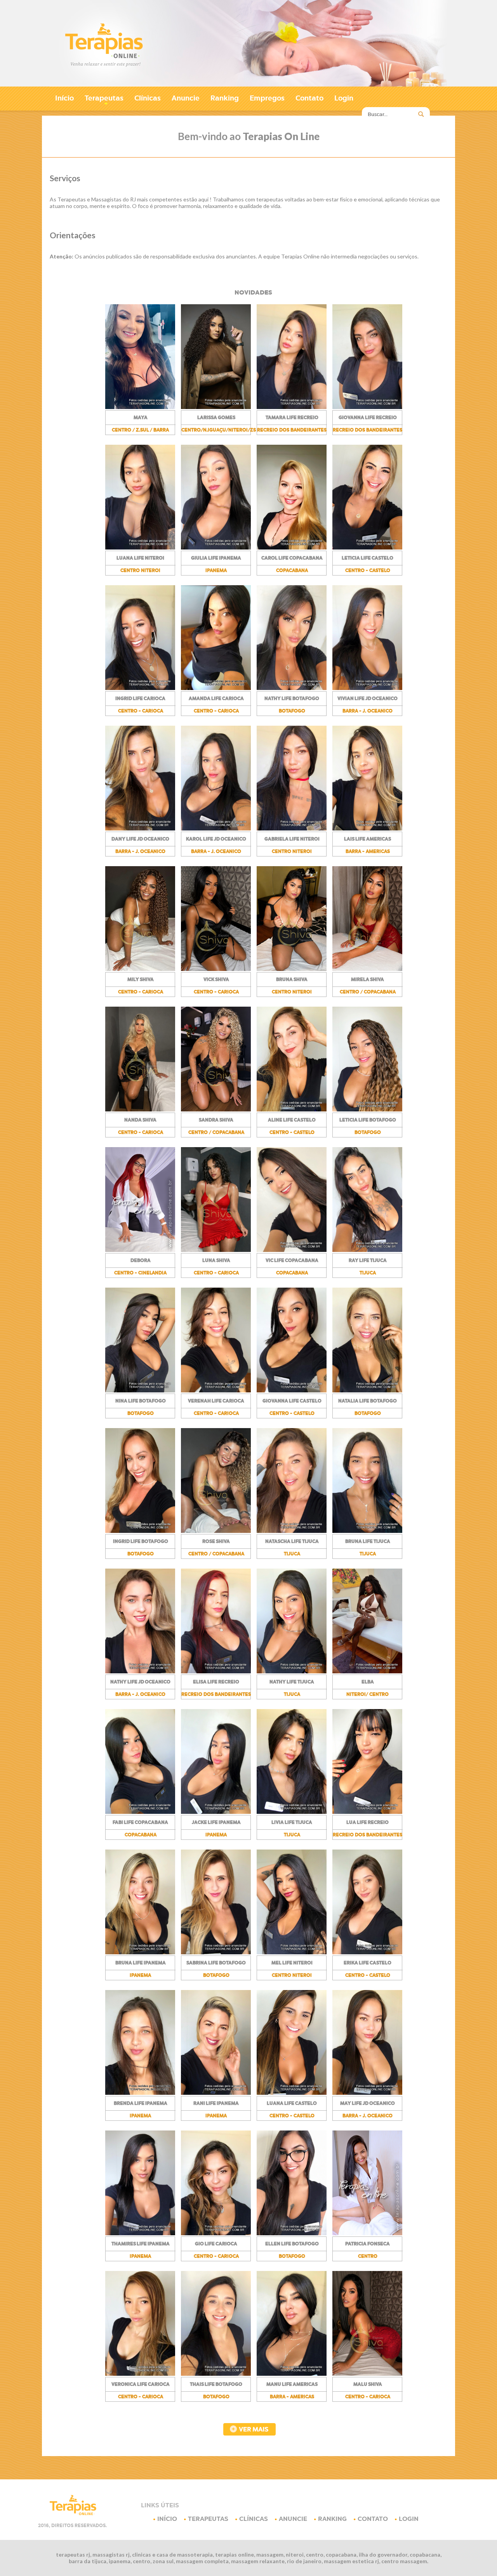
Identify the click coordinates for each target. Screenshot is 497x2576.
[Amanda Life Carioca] (216, 688)
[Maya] (140, 407)
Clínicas (148, 98)
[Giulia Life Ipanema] (216, 548)
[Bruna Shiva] (292, 969)
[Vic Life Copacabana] (292, 1250)
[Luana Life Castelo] (292, 2093)
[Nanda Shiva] (140, 1109)
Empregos (267, 98)
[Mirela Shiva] (367, 969)
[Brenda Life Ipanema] (140, 2093)
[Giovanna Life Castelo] (292, 1390)
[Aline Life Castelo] (292, 1109)
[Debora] (140, 1250)
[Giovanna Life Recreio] (367, 407)
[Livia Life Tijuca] (292, 1812)
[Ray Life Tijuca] (367, 1250)
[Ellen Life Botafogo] (292, 2233)
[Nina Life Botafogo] (140, 1390)
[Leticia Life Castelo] (367, 548)
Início (64, 98)
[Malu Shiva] (367, 2374)
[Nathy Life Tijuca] (292, 1671)
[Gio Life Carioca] (216, 2233)
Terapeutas (104, 100)
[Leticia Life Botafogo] (367, 1109)
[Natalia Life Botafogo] (367, 1390)
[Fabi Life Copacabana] (140, 1812)
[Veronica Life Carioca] (140, 2374)
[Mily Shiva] (140, 969)
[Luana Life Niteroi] (140, 548)
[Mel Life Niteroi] (292, 1952)
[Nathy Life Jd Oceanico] (140, 1671)
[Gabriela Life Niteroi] (292, 829)
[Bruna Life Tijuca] (367, 1531)
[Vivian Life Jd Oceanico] (367, 688)
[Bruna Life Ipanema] (140, 1952)
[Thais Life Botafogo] (216, 2374)
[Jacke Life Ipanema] (216, 1812)
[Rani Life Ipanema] (216, 2093)
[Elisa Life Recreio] (216, 1671)
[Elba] (367, 1671)
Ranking (225, 98)
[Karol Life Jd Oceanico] (216, 829)
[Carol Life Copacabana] (292, 548)
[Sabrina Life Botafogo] (216, 1952)
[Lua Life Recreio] (367, 1812)
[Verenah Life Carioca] (216, 1390)
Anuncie (186, 98)
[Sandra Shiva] (216, 1109)
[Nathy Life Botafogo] (292, 688)
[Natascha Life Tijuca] (292, 1531)
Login (344, 98)
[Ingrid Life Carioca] (140, 688)
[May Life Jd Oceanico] (367, 2093)
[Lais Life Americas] (367, 829)
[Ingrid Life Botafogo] (140, 1531)
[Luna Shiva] (216, 1250)
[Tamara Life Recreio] (292, 407)
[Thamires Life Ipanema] (140, 2233)
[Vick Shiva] (216, 969)
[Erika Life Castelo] (367, 1952)
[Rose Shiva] (216, 1531)
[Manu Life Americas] (292, 2374)
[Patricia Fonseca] (367, 2233)
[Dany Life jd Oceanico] (140, 829)
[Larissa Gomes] (216, 407)
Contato (309, 98)
